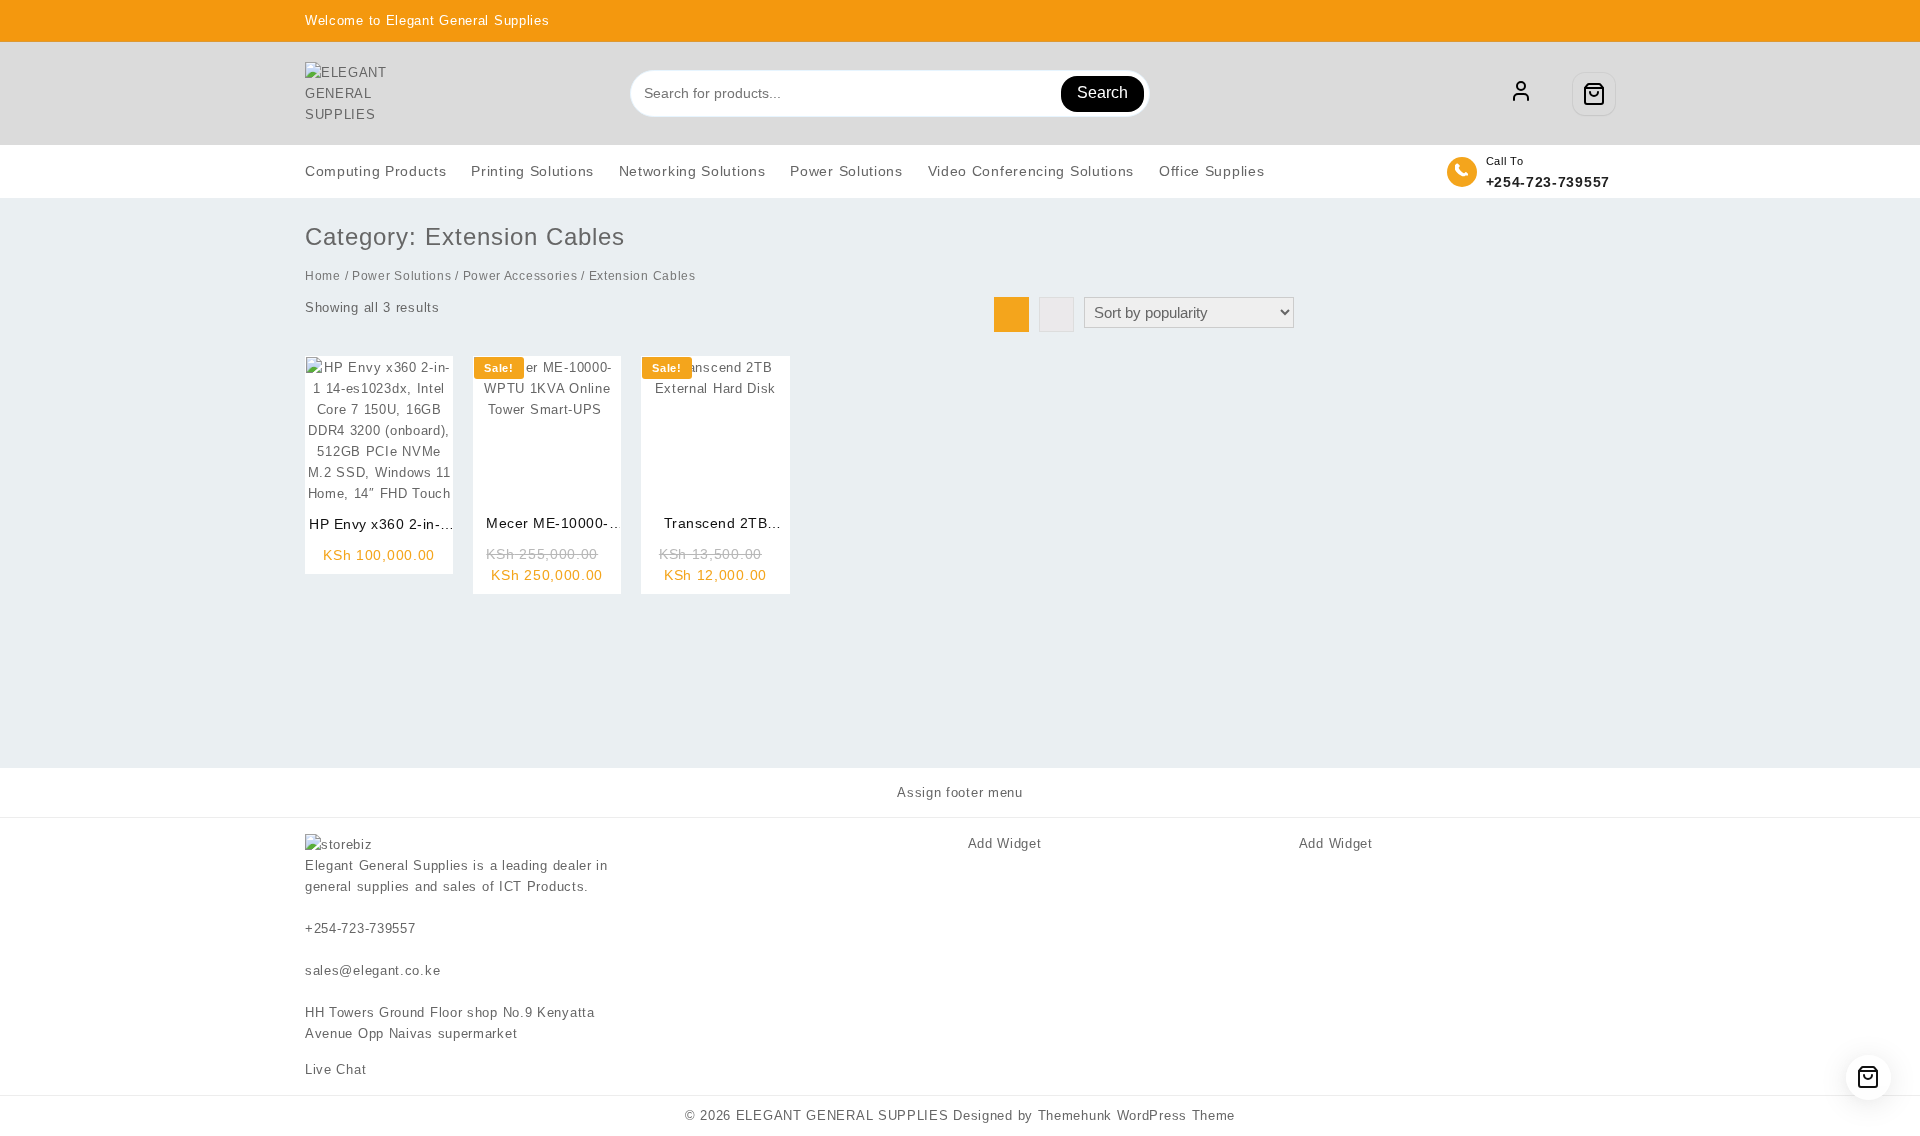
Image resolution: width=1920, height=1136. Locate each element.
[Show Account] (1521, 94)
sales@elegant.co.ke (372, 970)
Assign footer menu (960, 792)
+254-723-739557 (1548, 182)
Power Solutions (402, 276)
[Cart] (1594, 94)
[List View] (1056, 314)
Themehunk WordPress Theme (1137, 1115)
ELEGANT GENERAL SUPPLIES (842, 1115)
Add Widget (1005, 843)
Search (1102, 92)
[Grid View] (1011, 314)
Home (323, 276)
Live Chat (338, 1069)
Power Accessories (520, 276)
